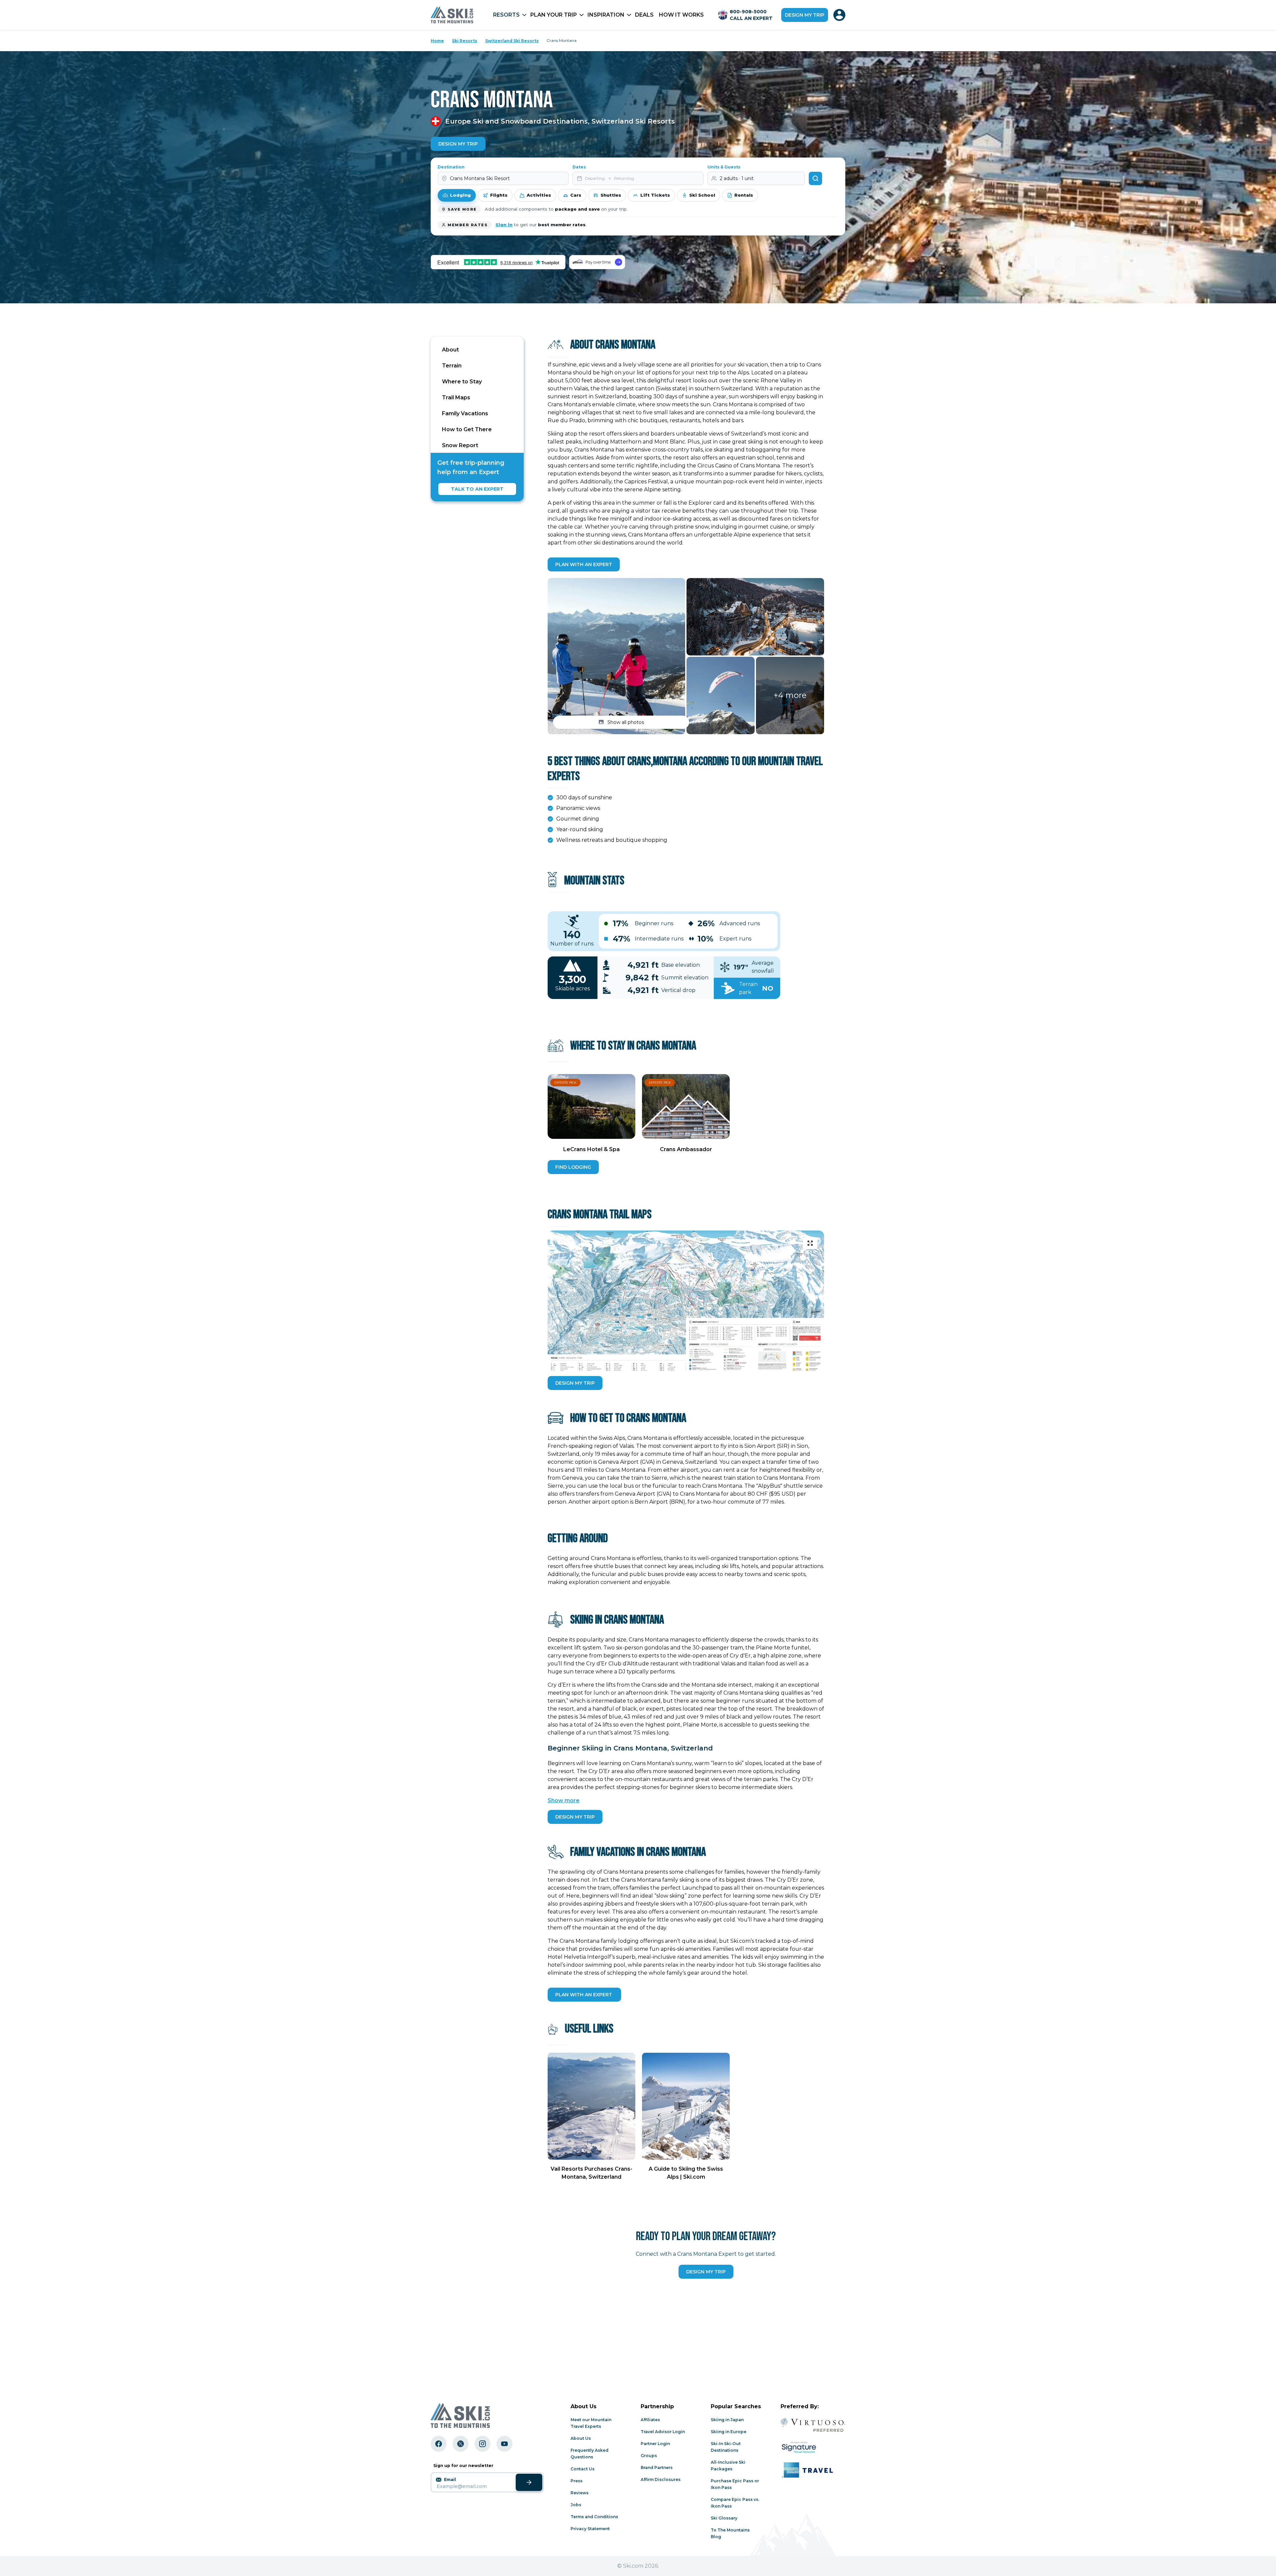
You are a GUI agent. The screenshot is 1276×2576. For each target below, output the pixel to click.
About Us (581, 2438)
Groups (649, 2456)
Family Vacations (465, 413)
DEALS (644, 15)
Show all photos (626, 722)
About (450, 350)
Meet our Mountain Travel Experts (591, 2423)
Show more (564, 1800)
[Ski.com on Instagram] (482, 2444)
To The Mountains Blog (730, 2533)
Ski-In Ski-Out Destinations (726, 2447)
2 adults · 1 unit (737, 178)
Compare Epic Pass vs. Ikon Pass (735, 2503)
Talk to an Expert (477, 489)
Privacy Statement (590, 2529)
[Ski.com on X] (461, 2444)
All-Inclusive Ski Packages (728, 2466)
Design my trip (805, 15)
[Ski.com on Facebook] (439, 2444)
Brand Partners (657, 2468)
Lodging (460, 195)
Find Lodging (573, 1167)
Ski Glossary (724, 2518)
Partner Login (655, 2444)
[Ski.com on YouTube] (504, 2444)
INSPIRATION (606, 15)
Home (437, 41)
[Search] (815, 178)
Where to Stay (462, 382)
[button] (616, 656)
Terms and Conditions (594, 2517)
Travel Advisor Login (663, 2432)
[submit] (529, 2482)
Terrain (452, 366)
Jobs (576, 2505)
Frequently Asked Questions (589, 2454)
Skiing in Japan (727, 2420)
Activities (539, 195)
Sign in (504, 225)
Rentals (744, 195)
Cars (576, 195)
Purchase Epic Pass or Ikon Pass (735, 2484)
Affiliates (650, 2420)
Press (577, 2481)
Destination (451, 167)
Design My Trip (458, 144)
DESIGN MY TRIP (575, 1383)
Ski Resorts (465, 41)
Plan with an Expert (584, 564)
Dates (579, 167)
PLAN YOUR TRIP (554, 15)
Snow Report (460, 445)
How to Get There (467, 429)
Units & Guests (724, 167)
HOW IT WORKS (681, 15)
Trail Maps (456, 397)
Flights (499, 195)
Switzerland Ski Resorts (512, 41)
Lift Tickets (655, 195)
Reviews (580, 2493)
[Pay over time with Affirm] (597, 262)
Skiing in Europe (729, 2432)
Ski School (702, 195)
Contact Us (583, 2469)
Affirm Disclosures (661, 2479)
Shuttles (611, 195)
